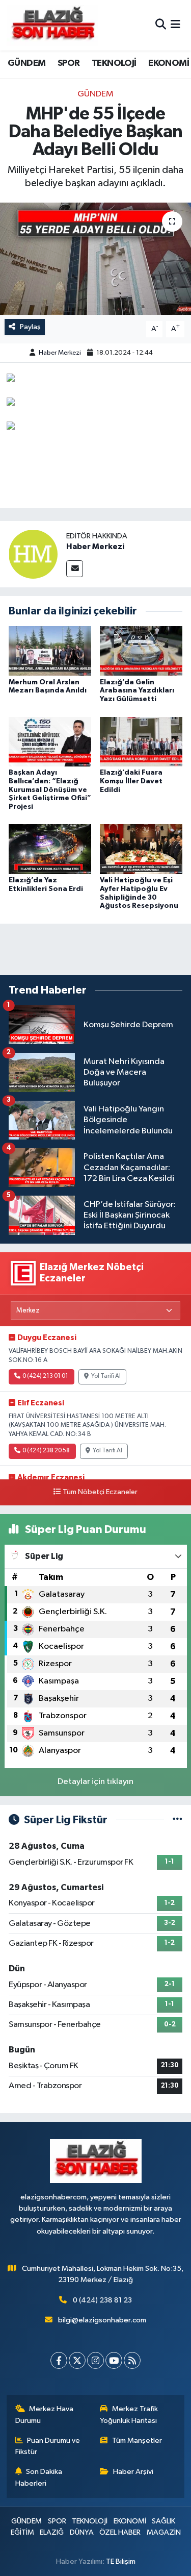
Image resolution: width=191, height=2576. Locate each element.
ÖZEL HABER (120, 2532)
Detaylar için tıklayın (95, 1782)
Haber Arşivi (133, 2472)
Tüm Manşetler (137, 2441)
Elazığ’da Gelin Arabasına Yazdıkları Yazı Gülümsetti (137, 691)
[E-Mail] (75, 569)
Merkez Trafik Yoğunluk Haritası (129, 2414)
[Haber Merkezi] (33, 554)
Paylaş (30, 327)
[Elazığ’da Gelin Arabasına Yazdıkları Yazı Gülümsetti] (141, 651)
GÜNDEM (26, 63)
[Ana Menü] (175, 25)
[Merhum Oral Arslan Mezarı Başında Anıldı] (50, 651)
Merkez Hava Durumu (45, 2414)
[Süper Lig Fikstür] (178, 1820)
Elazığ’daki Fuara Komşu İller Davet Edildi (131, 781)
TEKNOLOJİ (114, 63)
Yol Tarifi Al (106, 1376)
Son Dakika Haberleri (39, 2477)
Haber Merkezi (60, 353)
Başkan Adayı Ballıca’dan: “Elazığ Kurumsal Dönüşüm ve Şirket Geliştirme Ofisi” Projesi (50, 790)
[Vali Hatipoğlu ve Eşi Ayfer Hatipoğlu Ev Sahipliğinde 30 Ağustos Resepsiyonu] (141, 849)
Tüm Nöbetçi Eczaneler (100, 1492)
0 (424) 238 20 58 (46, 1451)
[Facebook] (59, 2360)
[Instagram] (95, 2360)
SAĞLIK (163, 2521)
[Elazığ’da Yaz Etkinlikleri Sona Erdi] (50, 849)
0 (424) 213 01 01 (45, 1376)
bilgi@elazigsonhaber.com (102, 2320)
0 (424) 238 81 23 (102, 2300)
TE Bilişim (121, 2561)
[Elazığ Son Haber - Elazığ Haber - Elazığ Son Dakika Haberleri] (52, 25)
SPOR (69, 63)
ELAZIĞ (52, 2532)
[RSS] (132, 2360)
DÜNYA (82, 2532)
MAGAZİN (164, 2532)
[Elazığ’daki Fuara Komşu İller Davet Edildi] (141, 741)
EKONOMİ (169, 63)
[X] (77, 2360)
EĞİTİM (22, 2532)
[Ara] (161, 25)
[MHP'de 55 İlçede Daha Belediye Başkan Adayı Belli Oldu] (95, 259)
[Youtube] (114, 2360)
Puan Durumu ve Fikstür (48, 2446)
